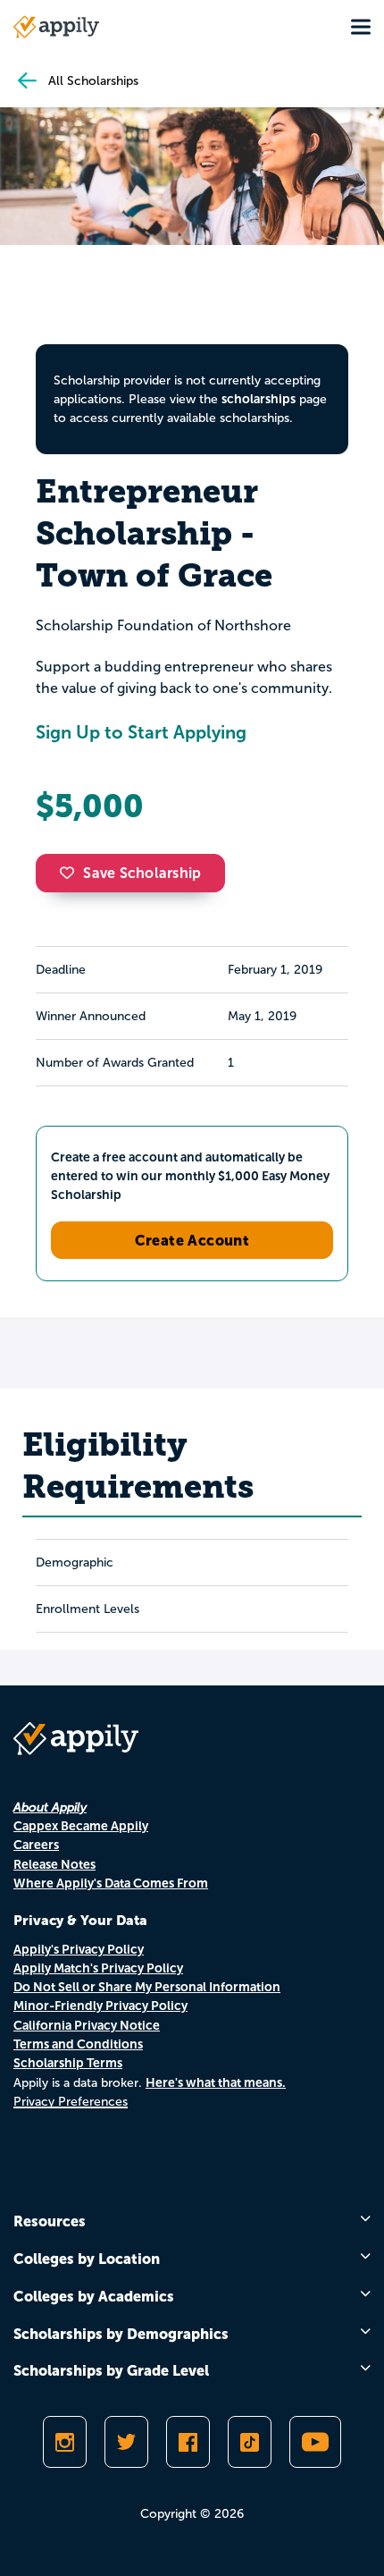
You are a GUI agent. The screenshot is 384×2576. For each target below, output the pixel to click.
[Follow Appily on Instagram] (65, 2442)
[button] (71, 873)
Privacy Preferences (71, 2102)
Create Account (192, 1240)
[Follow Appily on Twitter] (126, 2442)
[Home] (56, 27)
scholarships (259, 399)
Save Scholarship (142, 873)
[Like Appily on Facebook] (188, 2442)
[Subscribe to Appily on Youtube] (315, 2442)
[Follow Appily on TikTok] (250, 2442)
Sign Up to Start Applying (141, 732)
